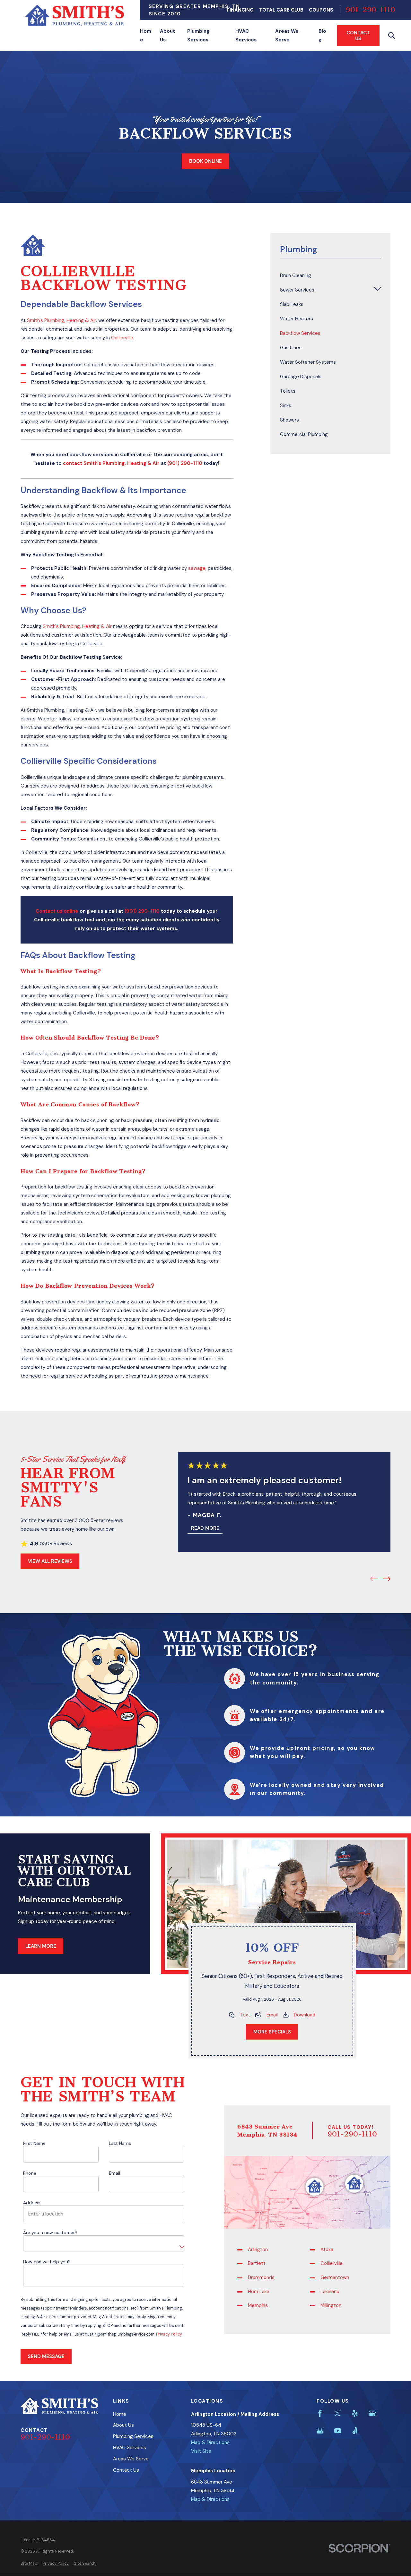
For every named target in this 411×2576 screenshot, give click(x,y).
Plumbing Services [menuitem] (198, 35)
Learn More (41, 1946)
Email (272, 2015)
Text (245, 2015)
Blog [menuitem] (322, 35)
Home (120, 2414)
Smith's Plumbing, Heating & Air (61, 320)
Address (32, 2203)
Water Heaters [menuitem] (297, 319)
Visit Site (201, 2451)
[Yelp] (355, 2413)
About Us (123, 2425)
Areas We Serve (131, 2459)
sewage (197, 568)
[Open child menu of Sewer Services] (377, 290)
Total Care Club (281, 10)
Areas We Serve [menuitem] (287, 35)
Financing (240, 10)
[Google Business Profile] (372, 2413)
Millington (331, 2305)
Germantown (335, 2277)
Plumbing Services (133, 2436)
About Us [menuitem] (167, 35)
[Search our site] (392, 36)
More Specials (272, 2032)
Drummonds (262, 2277)
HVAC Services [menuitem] (246, 35)
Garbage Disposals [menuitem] (301, 377)
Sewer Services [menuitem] (297, 290)
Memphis (258, 2305)
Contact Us (358, 36)
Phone (30, 2173)
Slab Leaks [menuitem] (292, 304)
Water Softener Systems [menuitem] (308, 362)
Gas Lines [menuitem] (291, 348)
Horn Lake (259, 2291)
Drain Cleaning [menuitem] (296, 275)
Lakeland (330, 2291)
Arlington (258, 2249)
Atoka (327, 2249)
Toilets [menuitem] (288, 391)
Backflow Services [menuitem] (300, 333)
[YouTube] (338, 2431)
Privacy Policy (169, 2334)
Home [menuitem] (146, 35)
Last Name (120, 2143)
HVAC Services (130, 2448)
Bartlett (257, 2263)
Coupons (321, 10)
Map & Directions (210, 2442)
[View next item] (387, 1579)
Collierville (122, 338)
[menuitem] (29, 2564)
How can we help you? (47, 2262)
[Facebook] (320, 2413)
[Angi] (355, 2431)
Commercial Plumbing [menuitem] (304, 434)
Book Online (205, 161)
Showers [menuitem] (289, 420)
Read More (205, 1528)
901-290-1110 (371, 10)
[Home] (75, 15)
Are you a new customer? (50, 2233)
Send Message (46, 2356)
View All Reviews (50, 1561)
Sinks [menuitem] (286, 405)
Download (305, 2015)
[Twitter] (338, 2413)
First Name (34, 2143)
